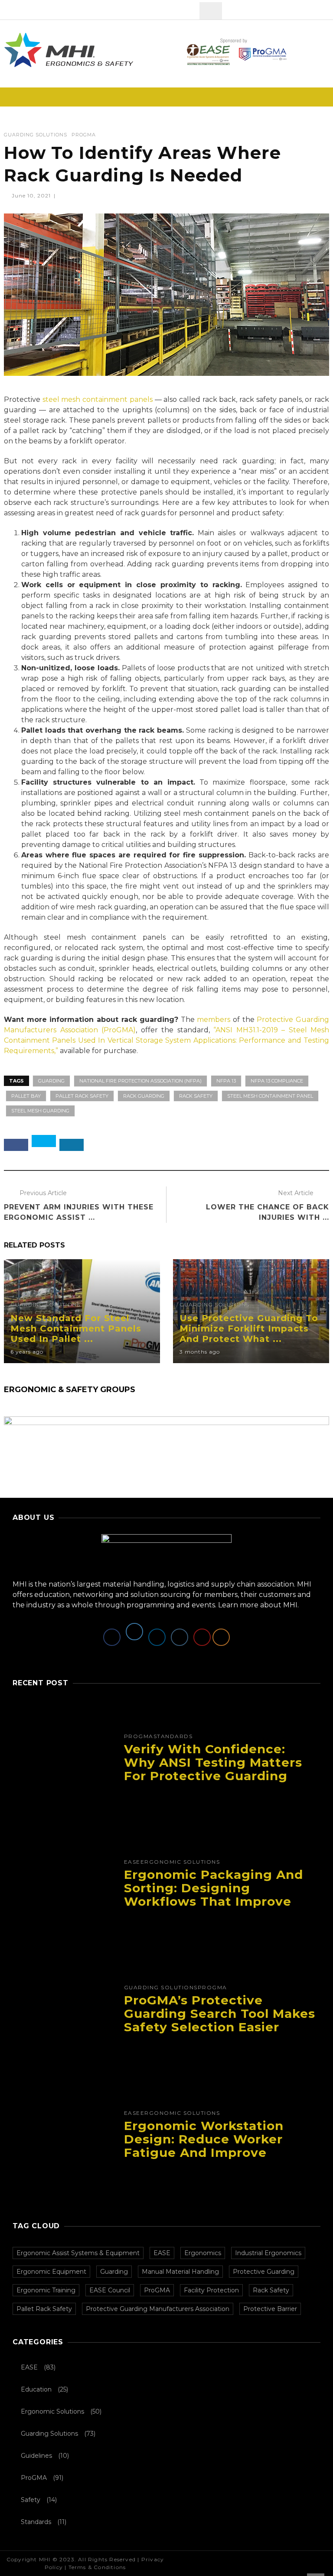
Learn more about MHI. (258, 1605)
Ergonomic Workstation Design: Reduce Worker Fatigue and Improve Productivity (204, 2146)
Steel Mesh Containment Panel (270, 1096)
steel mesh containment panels (98, 399)
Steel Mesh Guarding (40, 1111)
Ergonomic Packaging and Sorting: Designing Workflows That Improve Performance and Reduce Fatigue (214, 1901)
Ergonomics (203, 2253)
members (214, 1020)
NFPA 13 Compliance (277, 1081)
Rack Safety (196, 1096)
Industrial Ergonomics (268, 2253)
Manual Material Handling (180, 2272)
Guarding (51, 1081)
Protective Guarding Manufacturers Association (158, 2309)
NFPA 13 (222, 865)
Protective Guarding (264, 2272)
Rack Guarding (144, 1096)
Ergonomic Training (46, 2290)
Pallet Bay (26, 1096)
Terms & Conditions (97, 2567)
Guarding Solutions (36, 135)
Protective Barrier (270, 2309)
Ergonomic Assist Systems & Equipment (78, 2253)
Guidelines (36, 2456)
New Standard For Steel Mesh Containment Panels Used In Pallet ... (76, 1328)
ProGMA (84, 135)
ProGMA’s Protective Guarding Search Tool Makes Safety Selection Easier (220, 2014)
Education (36, 2389)
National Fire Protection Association (140, 865)
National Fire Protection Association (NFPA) (140, 1081)
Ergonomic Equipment (51, 2272)
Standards (173, 1736)
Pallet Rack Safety (82, 1096)
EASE (132, 1862)
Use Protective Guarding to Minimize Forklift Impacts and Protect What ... (249, 1328)
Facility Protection (211, 2290)
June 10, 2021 (32, 196)
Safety (31, 2500)
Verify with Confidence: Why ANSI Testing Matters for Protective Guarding (213, 1762)
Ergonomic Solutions (180, 1862)
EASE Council (110, 2290)
